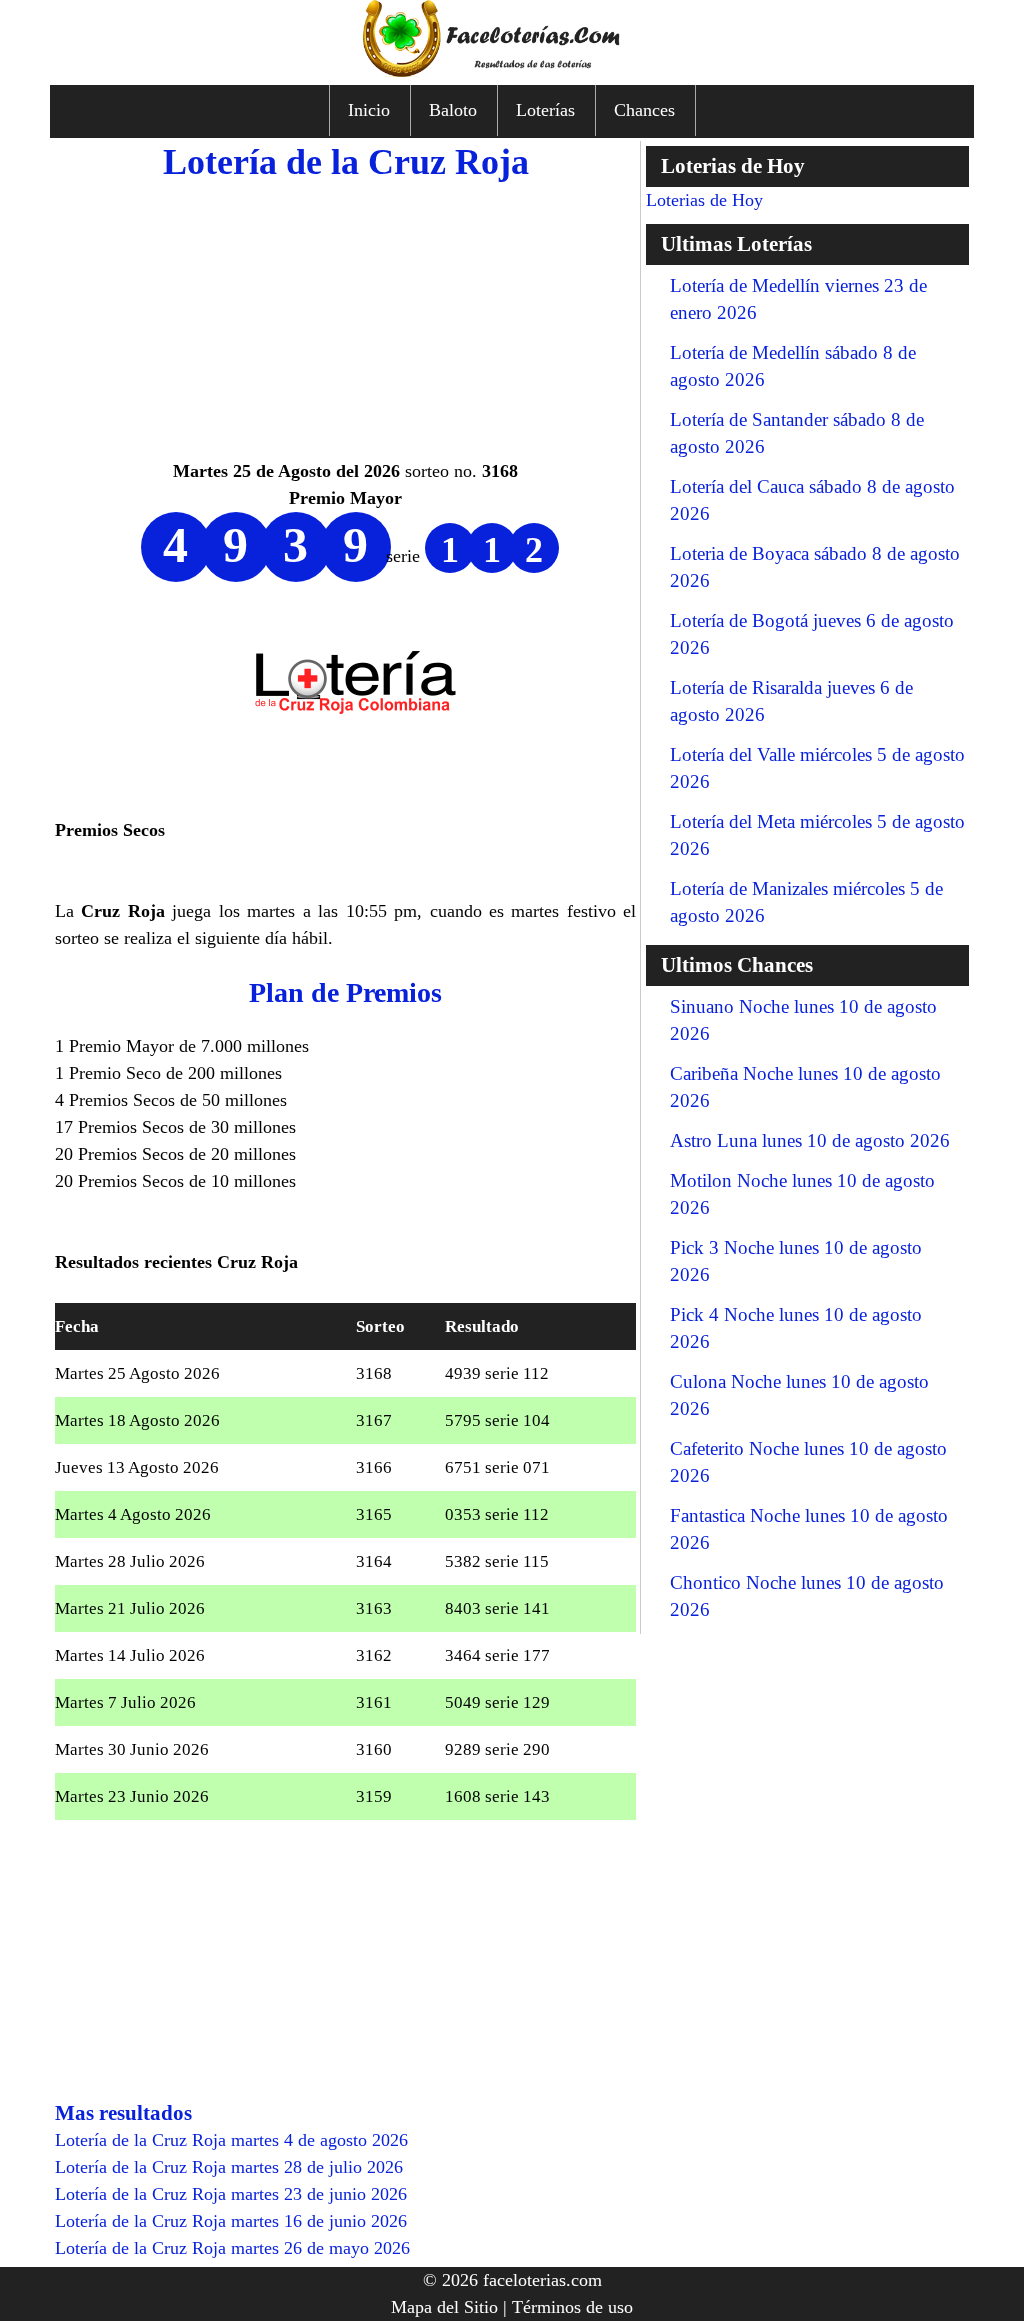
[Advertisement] (345, 318)
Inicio (369, 110)
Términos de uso (572, 2307)
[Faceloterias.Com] (512, 71)
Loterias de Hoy (704, 200)
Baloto (453, 110)
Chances (644, 110)
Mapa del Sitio (444, 2307)
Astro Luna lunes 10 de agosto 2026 (810, 1140)
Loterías (545, 110)
